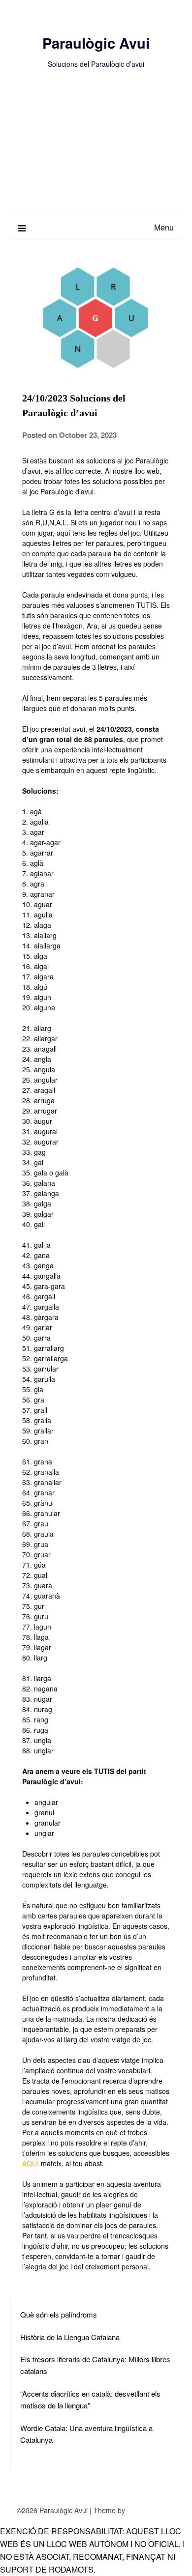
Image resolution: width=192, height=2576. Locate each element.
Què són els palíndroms (59, 2314)
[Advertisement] (96, 152)
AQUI (31, 2163)
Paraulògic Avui (96, 43)
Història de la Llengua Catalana (70, 2337)
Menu (164, 227)
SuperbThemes (151, 2510)
